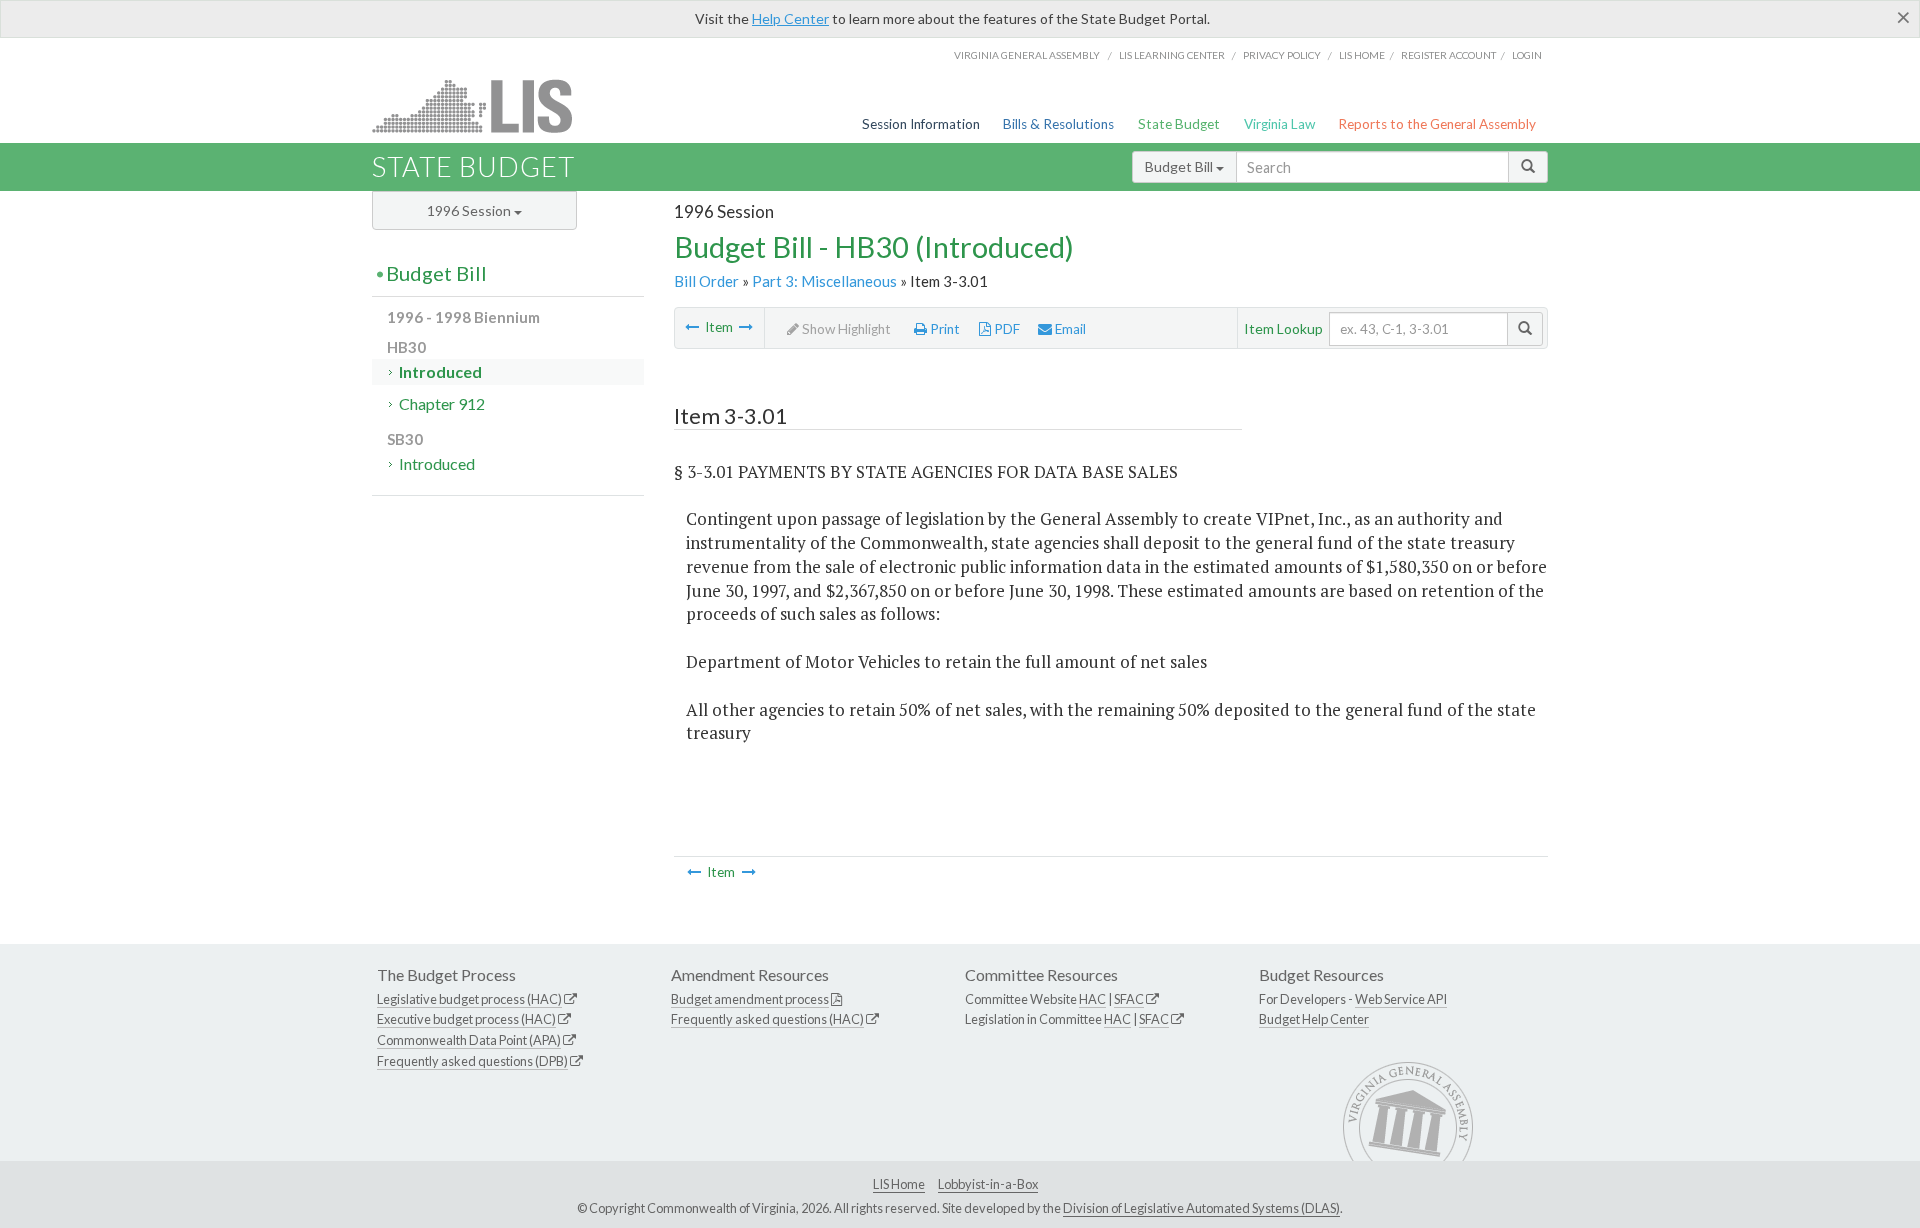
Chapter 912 (442, 403)
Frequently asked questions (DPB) (472, 1061)
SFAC (1129, 999)
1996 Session (470, 210)
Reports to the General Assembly (1437, 124)
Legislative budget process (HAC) (469, 999)
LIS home (1362, 55)
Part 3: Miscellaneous (824, 281)
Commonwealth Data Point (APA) (469, 1040)
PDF (1005, 329)
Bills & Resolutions (1058, 124)
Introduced (440, 371)
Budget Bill (1180, 166)
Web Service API (1401, 999)
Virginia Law (1279, 124)
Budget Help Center (1314, 1019)
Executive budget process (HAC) (466, 1019)
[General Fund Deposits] (692, 327)
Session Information (921, 124)
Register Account (1448, 55)
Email (1069, 329)
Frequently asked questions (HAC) (767, 1019)
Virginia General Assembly (1027, 55)
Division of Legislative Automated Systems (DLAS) (1201, 1208)
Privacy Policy (1282, 55)
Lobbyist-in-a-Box (988, 1184)
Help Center (790, 18)
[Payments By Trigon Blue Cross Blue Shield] (746, 327)
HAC (1092, 999)
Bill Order (706, 281)
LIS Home (899, 1184)
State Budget (1179, 124)
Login (1527, 55)
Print (943, 329)
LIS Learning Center (1172, 55)
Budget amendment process (750, 999)
